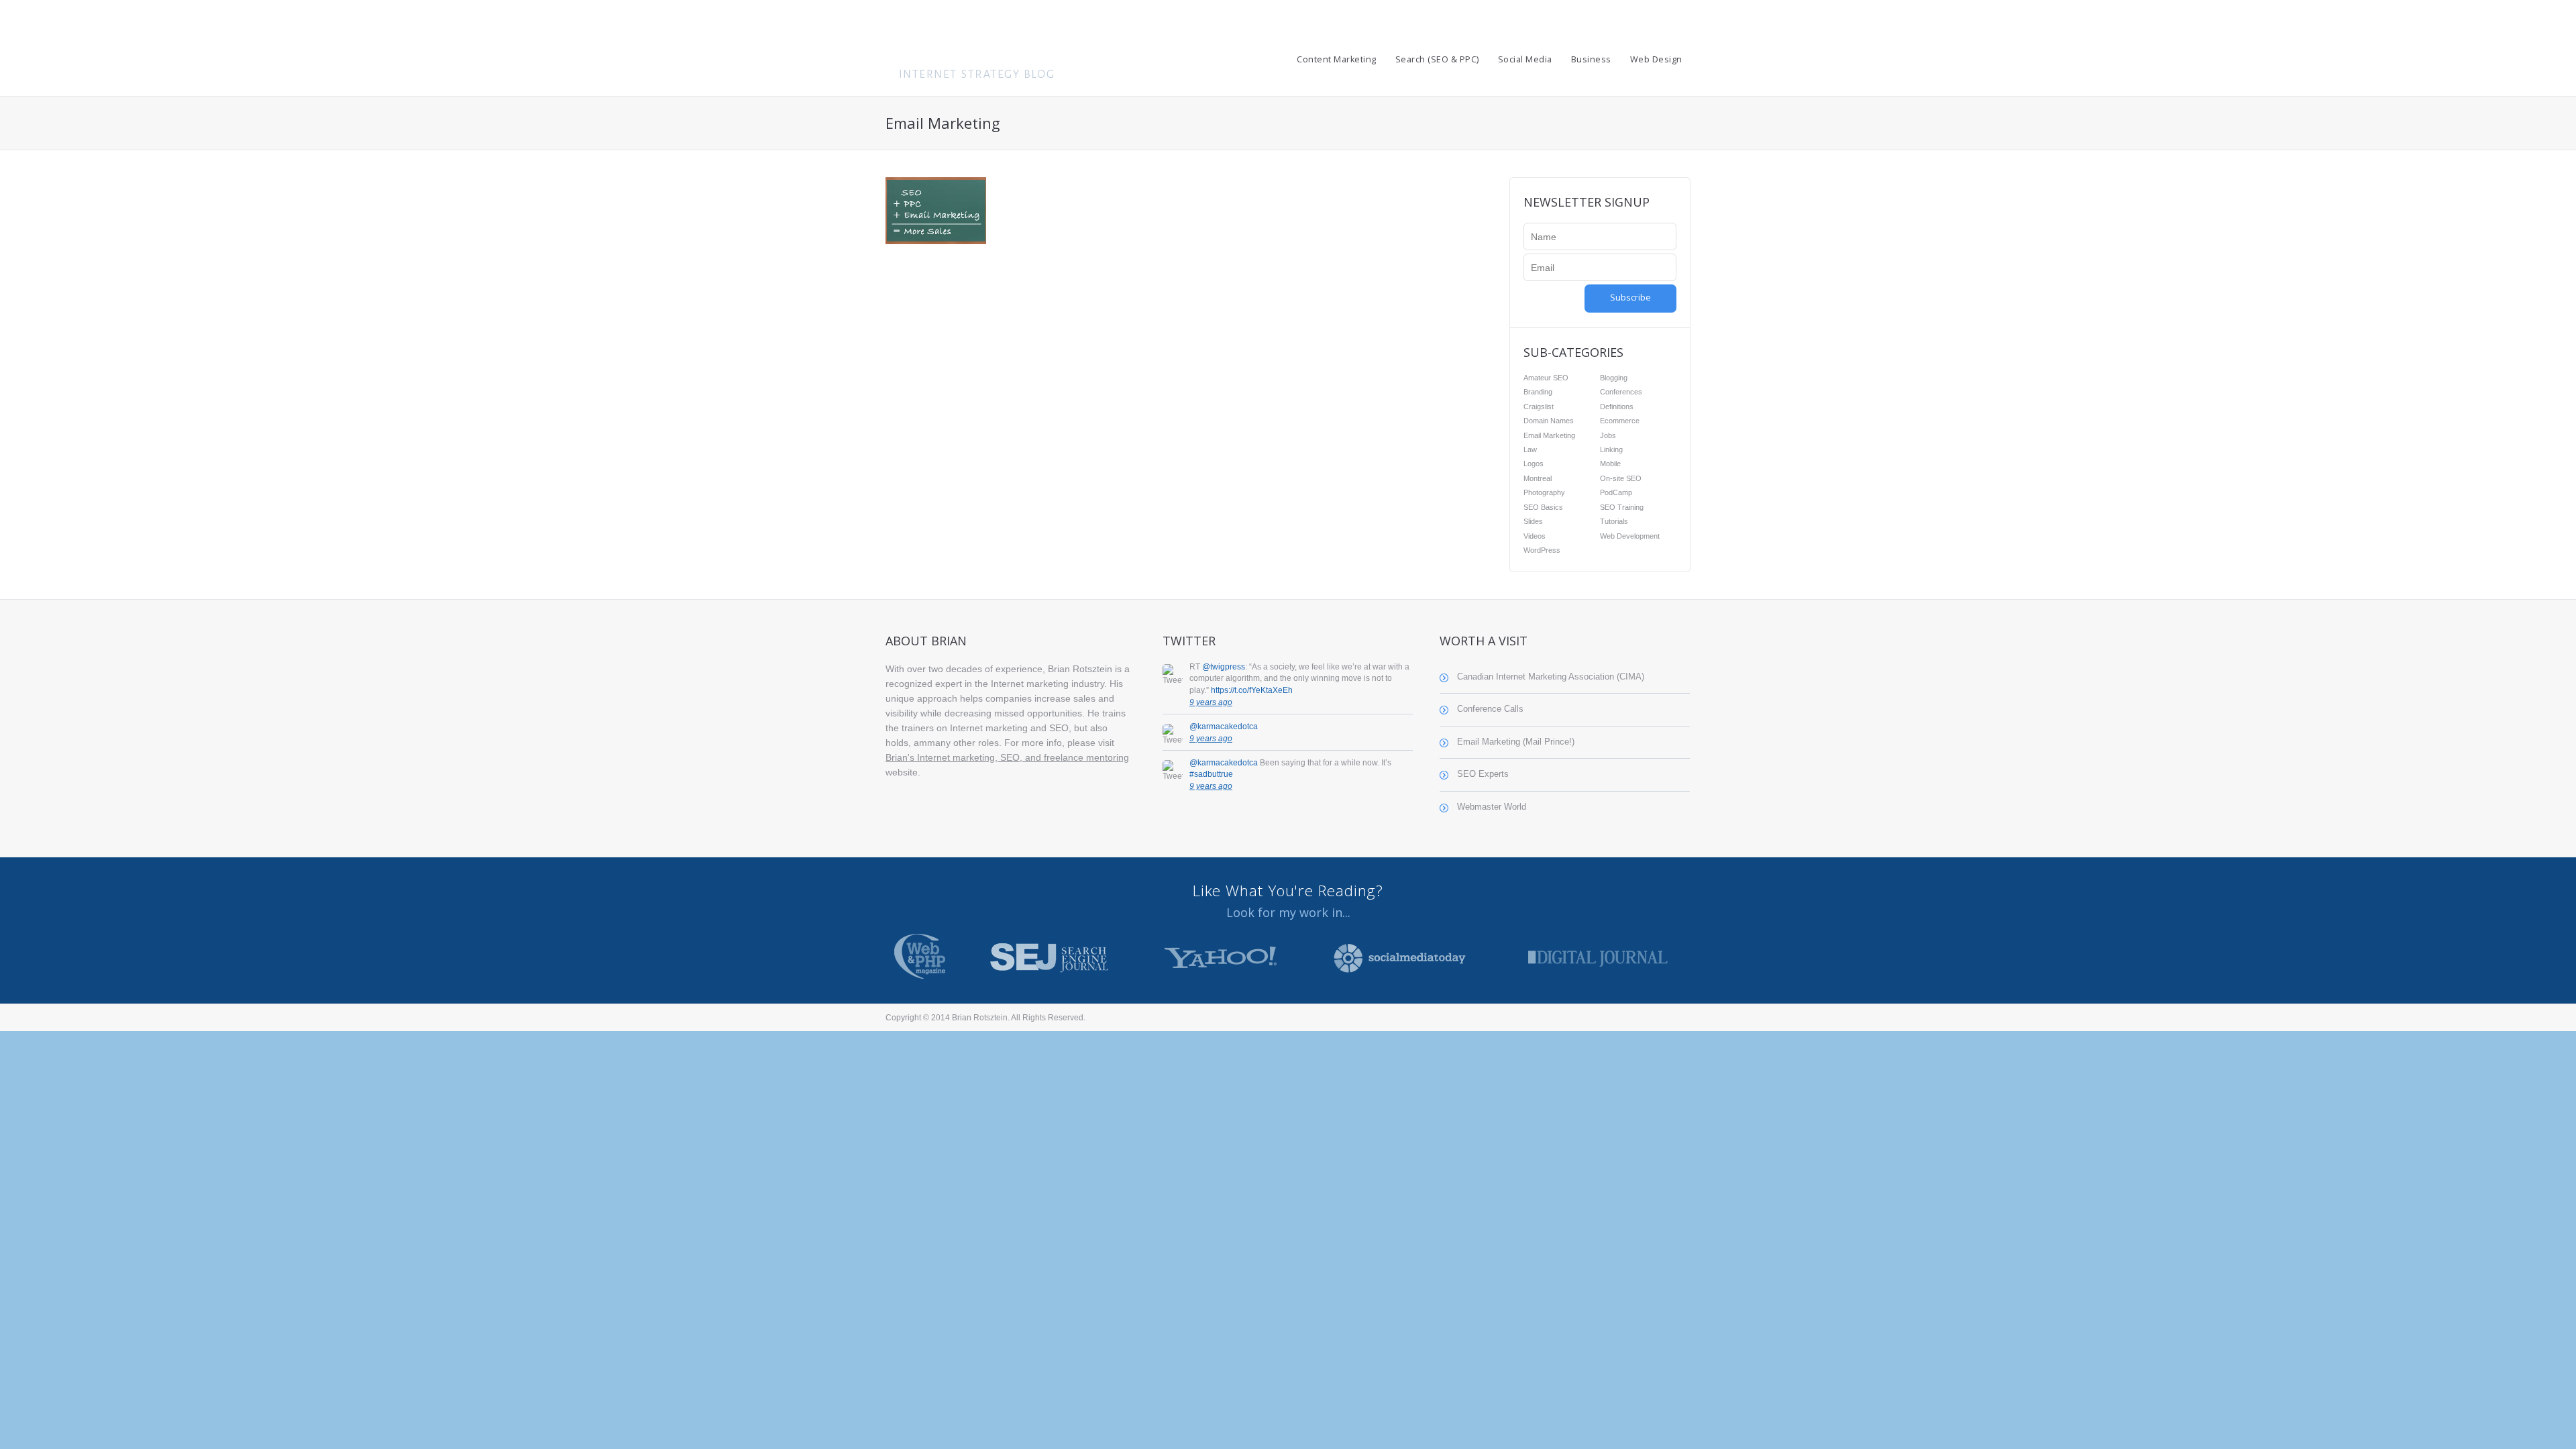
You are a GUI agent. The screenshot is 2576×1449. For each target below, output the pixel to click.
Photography (1544, 492)
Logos (1534, 464)
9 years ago (1211, 702)
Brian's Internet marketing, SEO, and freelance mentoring (1007, 757)
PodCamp (1616, 492)
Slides (1533, 521)
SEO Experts (1483, 774)
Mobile (1610, 464)
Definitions (1617, 407)
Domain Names (1549, 421)
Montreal (1538, 478)
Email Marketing (1549, 435)
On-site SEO (1621, 478)
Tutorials (1614, 521)
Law (1530, 449)
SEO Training (1622, 507)
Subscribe (1630, 298)
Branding (1538, 392)
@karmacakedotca (1224, 727)
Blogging (1614, 378)
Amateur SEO (1546, 378)
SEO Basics (1543, 507)
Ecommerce (1620, 421)
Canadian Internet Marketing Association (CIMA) (1551, 677)
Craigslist (1539, 407)
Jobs (1608, 435)
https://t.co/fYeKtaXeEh (1252, 690)
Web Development (1630, 536)
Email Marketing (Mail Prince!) (1516, 742)
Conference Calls (1490, 709)
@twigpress (1224, 667)
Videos (1535, 536)
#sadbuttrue (1211, 774)
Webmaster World (1492, 807)
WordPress (1542, 550)
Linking (1611, 449)
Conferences (1621, 392)
